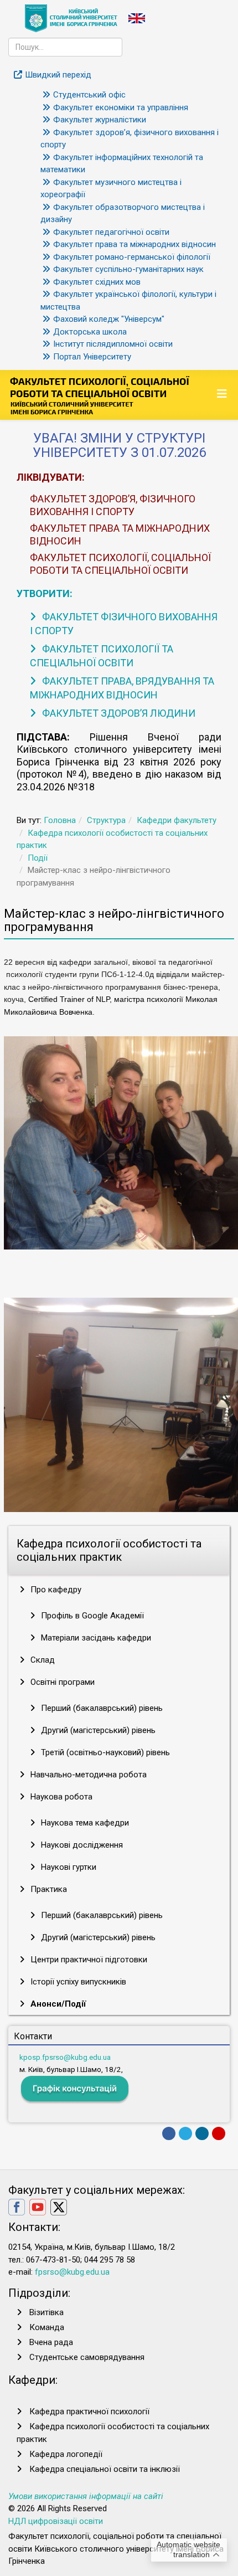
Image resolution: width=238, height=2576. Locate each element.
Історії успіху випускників (77, 1982)
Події (38, 858)
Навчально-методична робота (87, 1775)
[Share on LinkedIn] (202, 2133)
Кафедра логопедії (66, 2454)
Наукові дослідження (81, 1845)
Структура (106, 820)
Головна (60, 820)
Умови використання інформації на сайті (86, 2496)
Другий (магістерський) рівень (97, 1730)
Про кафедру (55, 1590)
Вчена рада (51, 2342)
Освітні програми (61, 1682)
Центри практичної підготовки (88, 1960)
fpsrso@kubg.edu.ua (72, 2272)
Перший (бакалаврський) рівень (101, 1708)
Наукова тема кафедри (84, 1823)
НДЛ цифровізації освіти (56, 2521)
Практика (48, 1889)
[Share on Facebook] (169, 2133)
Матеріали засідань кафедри (95, 1638)
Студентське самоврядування (87, 2357)
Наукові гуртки (68, 1867)
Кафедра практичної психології (89, 2412)
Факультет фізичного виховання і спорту (124, 624)
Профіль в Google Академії (91, 1616)
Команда (47, 2327)
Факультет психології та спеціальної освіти (102, 656)
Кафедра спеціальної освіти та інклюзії (105, 2469)
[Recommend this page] (219, 2133)
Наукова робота (60, 1797)
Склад (42, 1660)
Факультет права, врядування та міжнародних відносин (122, 688)
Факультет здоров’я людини (118, 713)
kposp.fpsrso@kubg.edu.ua (65, 2057)
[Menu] (223, 394)
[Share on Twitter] (185, 2133)
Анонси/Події (57, 2004)
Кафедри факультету (177, 820)
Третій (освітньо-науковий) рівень (104, 1752)
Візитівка (46, 2312)
